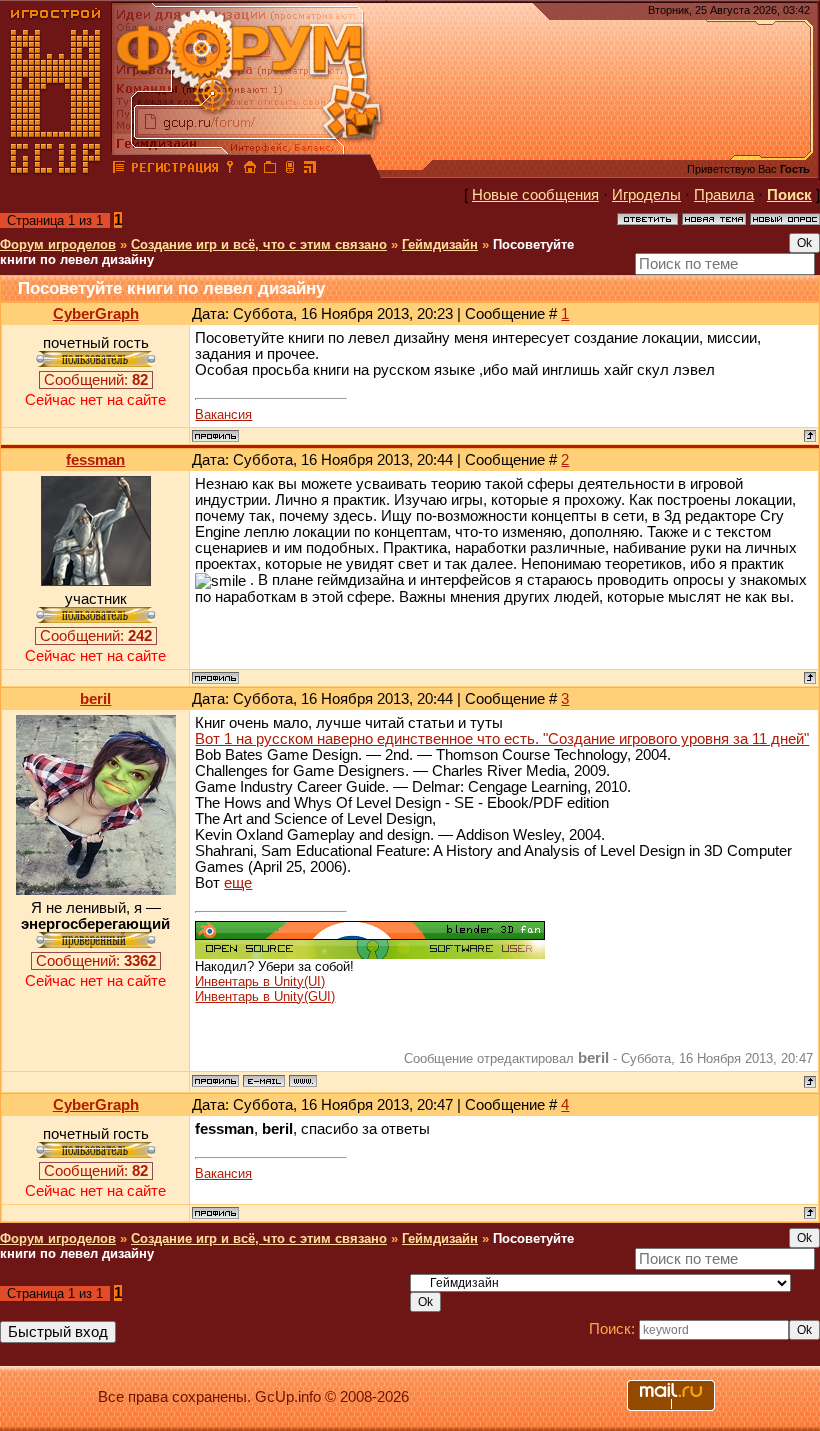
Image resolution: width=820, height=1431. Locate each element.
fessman (95, 460)
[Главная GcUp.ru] (56, 170)
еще (238, 883)
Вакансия (223, 414)
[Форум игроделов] (119, 170)
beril (95, 699)
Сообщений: (96, 380)
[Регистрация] (174, 170)
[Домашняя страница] (303, 1081)
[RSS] (310, 170)
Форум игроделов (58, 244)
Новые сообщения (535, 195)
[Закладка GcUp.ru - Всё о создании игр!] (270, 170)
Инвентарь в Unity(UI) (260, 981)
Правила (724, 195)
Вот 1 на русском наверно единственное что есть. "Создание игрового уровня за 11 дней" (502, 739)
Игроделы (646, 195)
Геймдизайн (440, 244)
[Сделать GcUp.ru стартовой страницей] (250, 170)
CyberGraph (96, 314)
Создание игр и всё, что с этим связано (259, 244)
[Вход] (230, 170)
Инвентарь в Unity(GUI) (265, 996)
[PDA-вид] (290, 170)
